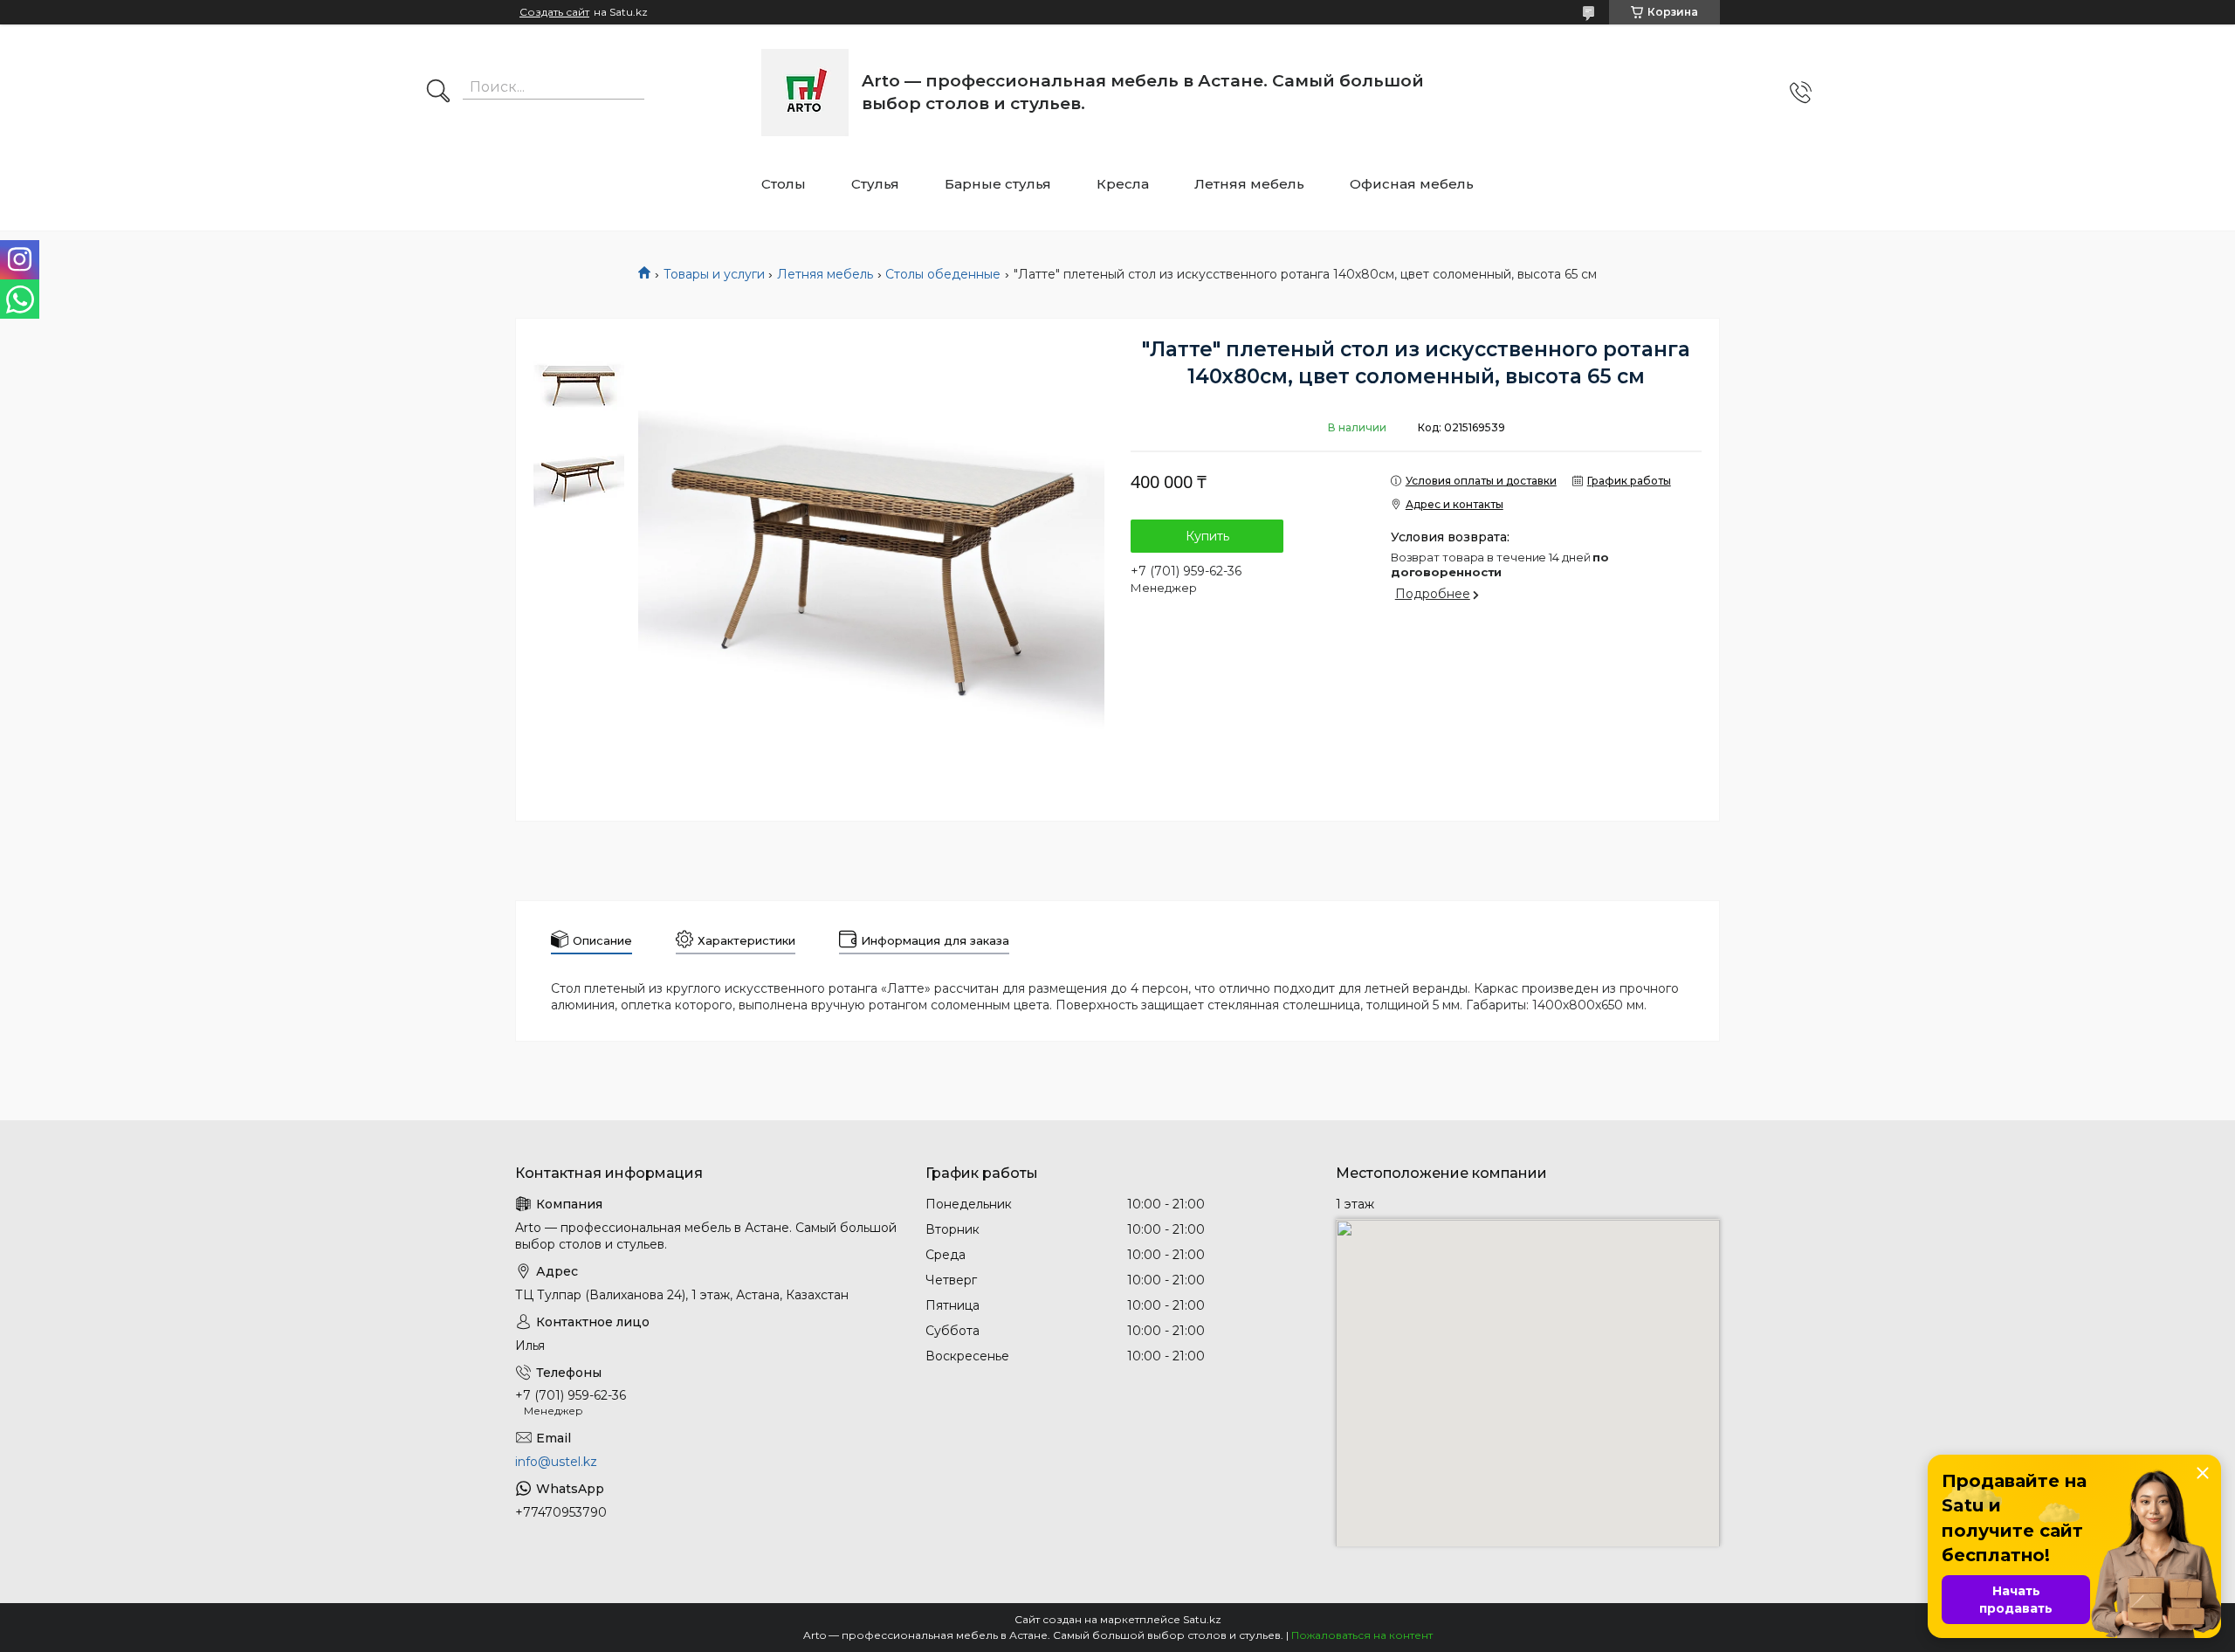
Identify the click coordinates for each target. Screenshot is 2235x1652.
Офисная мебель (1412, 184)
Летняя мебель (1249, 184)
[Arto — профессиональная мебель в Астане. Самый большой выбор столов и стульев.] (805, 93)
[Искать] (438, 93)
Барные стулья (998, 184)
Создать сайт (554, 12)
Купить (1207, 536)
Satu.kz (1202, 1619)
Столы (784, 184)
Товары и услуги (714, 274)
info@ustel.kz (556, 1462)
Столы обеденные (943, 274)
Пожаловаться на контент (1362, 1635)
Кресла (1123, 184)
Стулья (875, 184)
